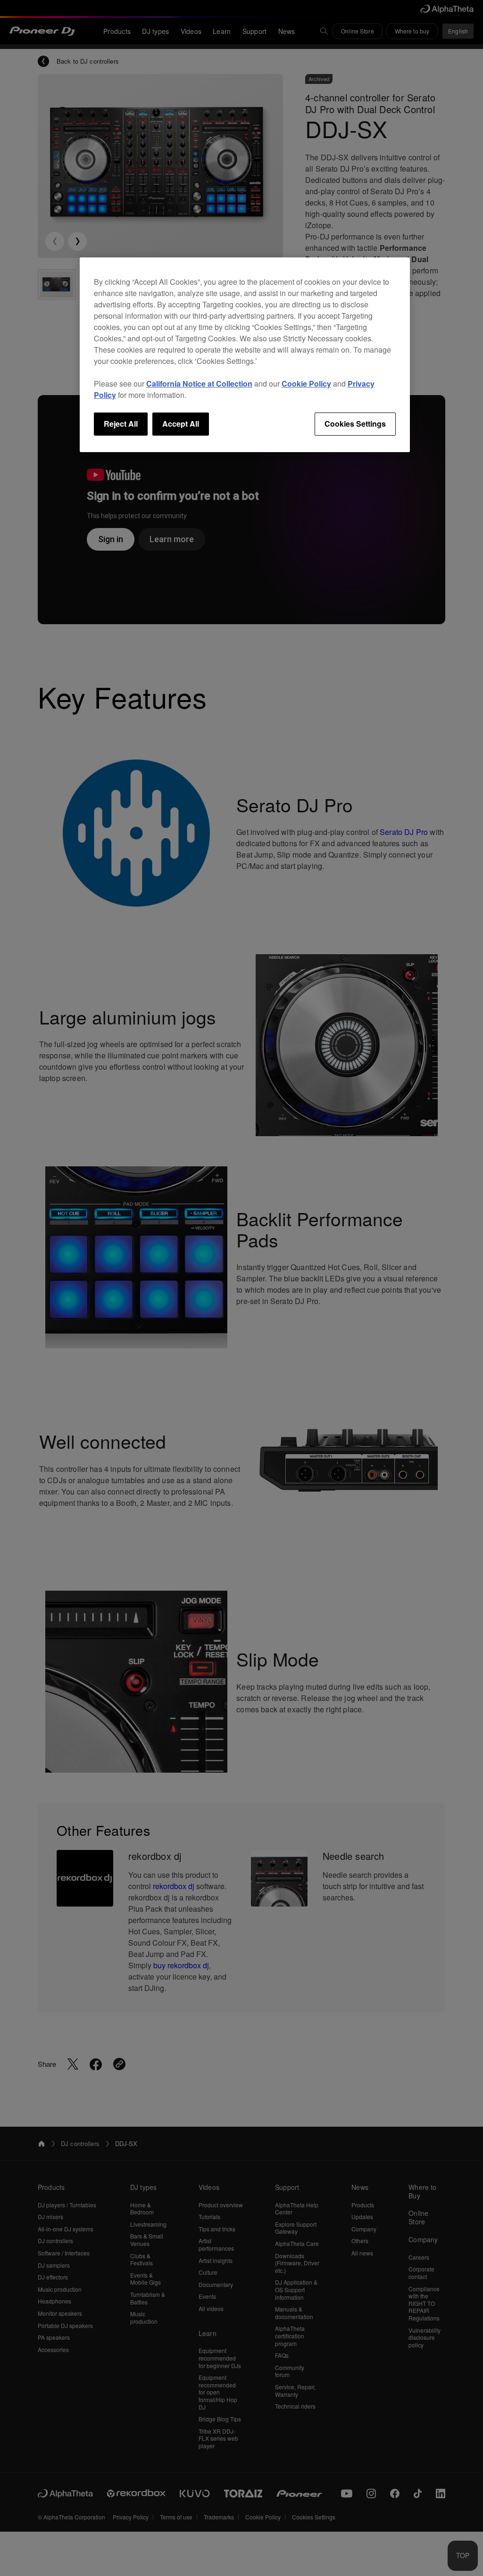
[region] (245, 355)
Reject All (121, 424)
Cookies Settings (355, 424)
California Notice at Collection (199, 384)
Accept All (181, 424)
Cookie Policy (306, 384)
